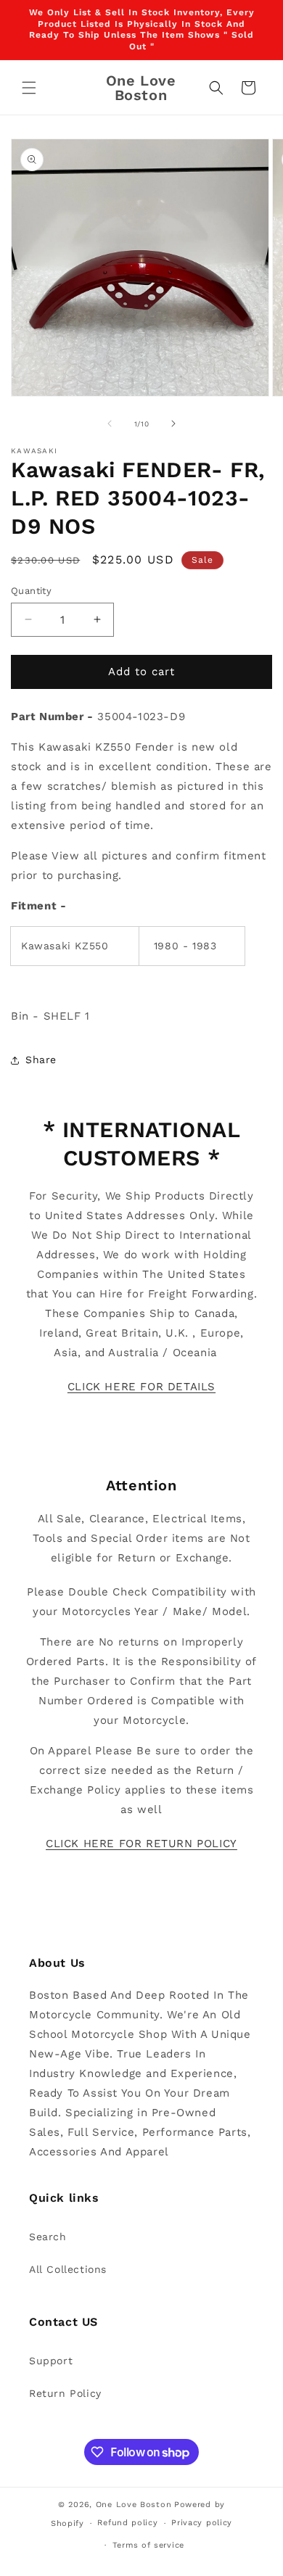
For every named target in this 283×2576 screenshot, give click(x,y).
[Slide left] (110, 424)
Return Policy (65, 2393)
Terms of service (148, 2545)
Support (51, 2361)
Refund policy (127, 2523)
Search (48, 2237)
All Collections (68, 2269)
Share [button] (41, 1060)
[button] (29, 88)
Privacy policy (202, 2523)
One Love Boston (134, 2505)
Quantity (31, 591)
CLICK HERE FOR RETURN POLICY (141, 1844)
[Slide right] (173, 424)
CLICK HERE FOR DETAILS (141, 1387)
